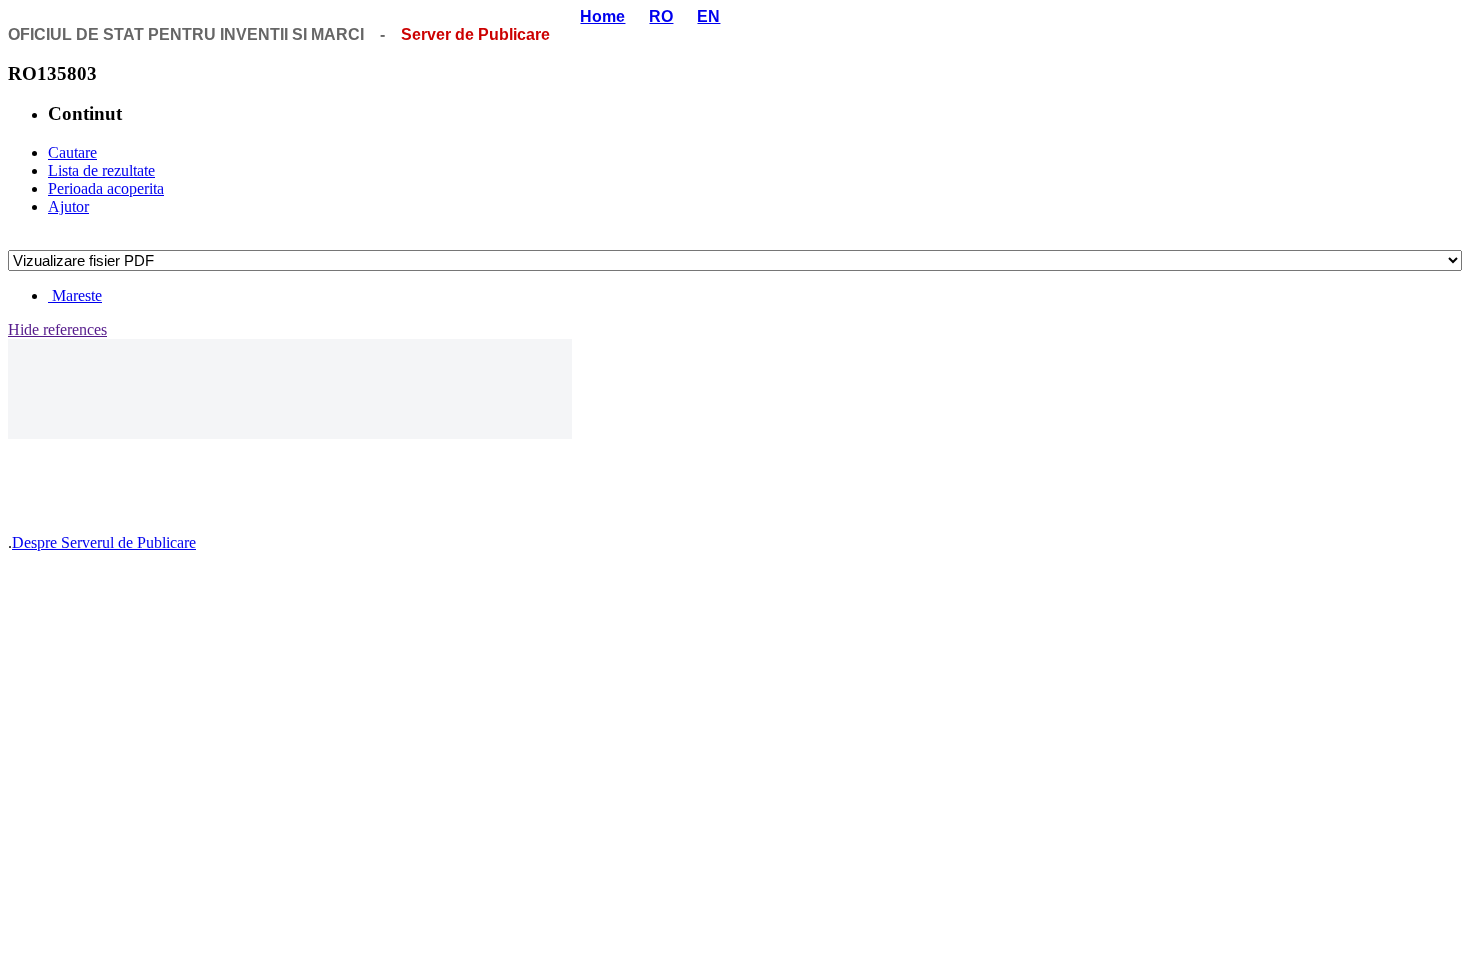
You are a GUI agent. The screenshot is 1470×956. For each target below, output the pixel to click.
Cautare (72, 152)
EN (708, 16)
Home (602, 16)
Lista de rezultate (101, 170)
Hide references (57, 329)
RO (661, 16)
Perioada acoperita (106, 188)
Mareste (75, 295)
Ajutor (68, 206)
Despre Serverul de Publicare (104, 542)
